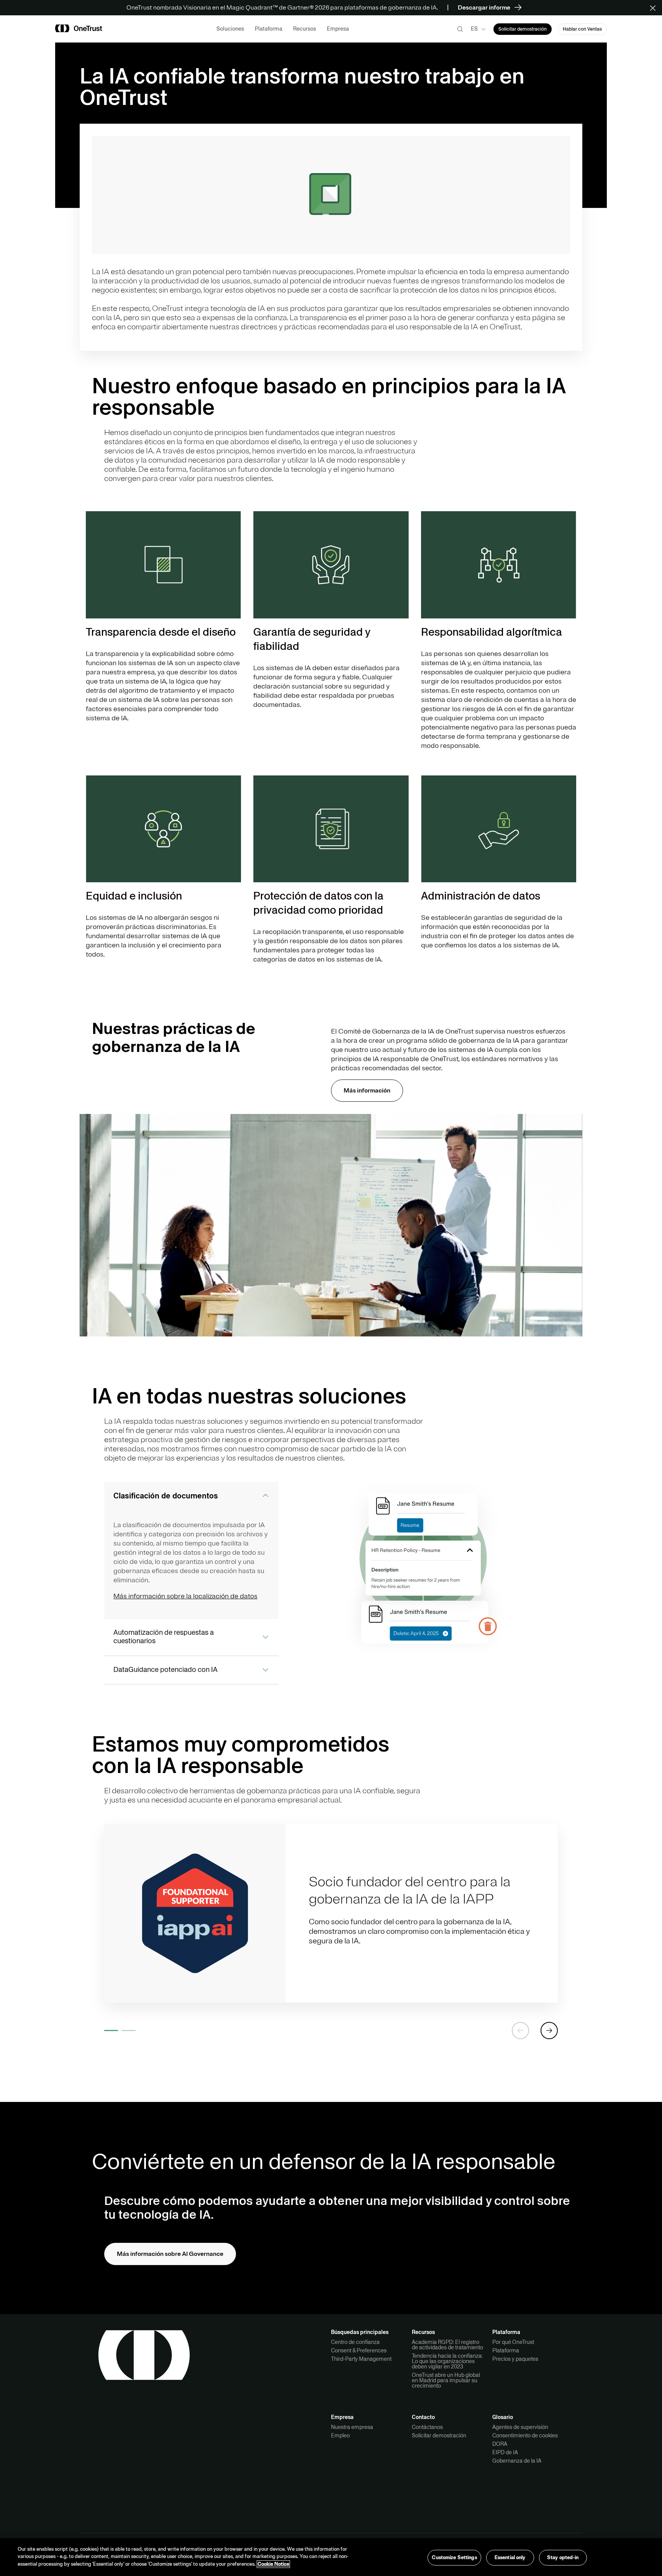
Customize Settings (454, 2557)
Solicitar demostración (439, 2435)
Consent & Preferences (359, 2350)
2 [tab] (129, 2031)
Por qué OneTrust (513, 2342)
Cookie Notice (273, 2564)
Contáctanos (427, 2427)
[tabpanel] (331, 1913)
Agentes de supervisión (520, 2427)
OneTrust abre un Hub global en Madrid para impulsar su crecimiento (446, 2380)
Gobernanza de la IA (517, 2461)
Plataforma (506, 2350)
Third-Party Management (361, 2359)
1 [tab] (111, 2031)
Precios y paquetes (515, 2359)
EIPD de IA (505, 2452)
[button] (655, 8)
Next (549, 2031)
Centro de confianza (355, 2342)
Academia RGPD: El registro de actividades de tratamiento (447, 2345)
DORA (500, 2444)
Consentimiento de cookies (525, 2435)
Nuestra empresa (352, 2427)
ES (474, 29)
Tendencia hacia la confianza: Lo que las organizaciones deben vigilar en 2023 (447, 2361)
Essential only (510, 2557)
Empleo (340, 2435)
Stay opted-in (563, 2557)
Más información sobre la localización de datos (185, 1596)
